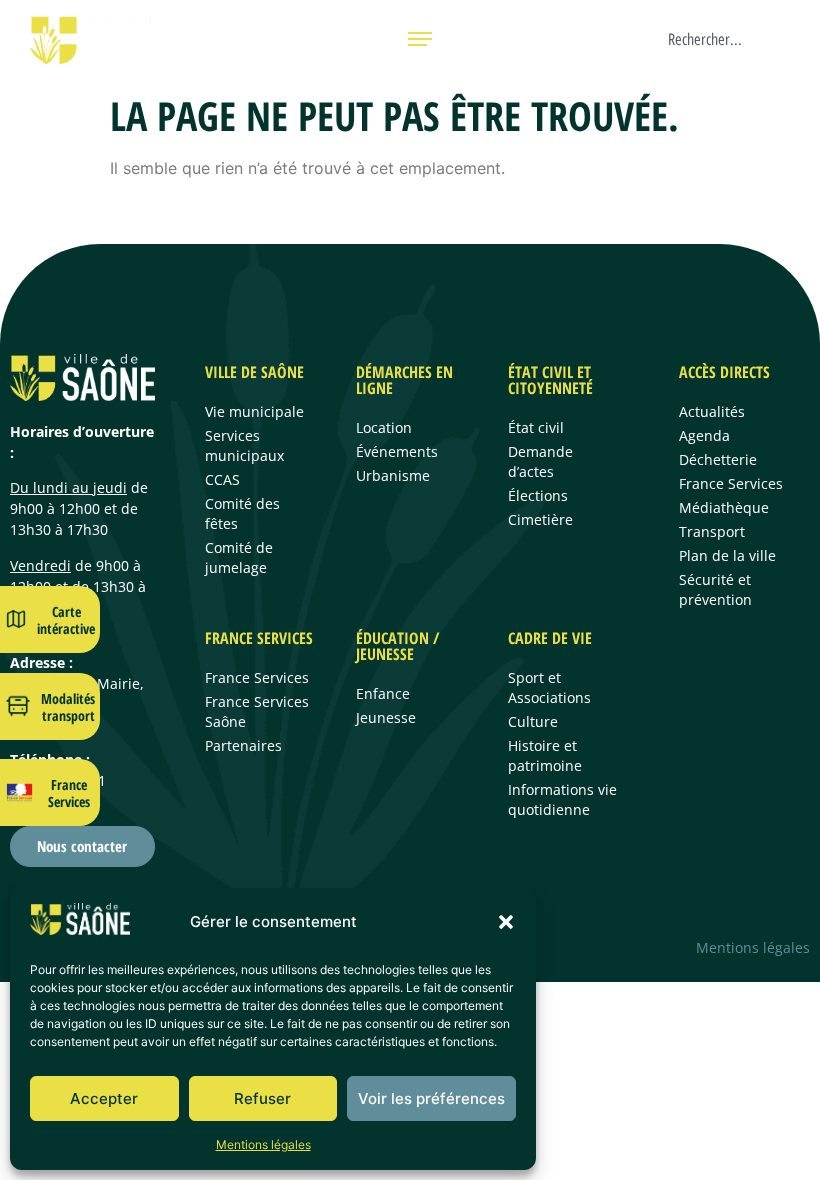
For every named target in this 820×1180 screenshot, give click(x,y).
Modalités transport (68, 707)
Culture (533, 721)
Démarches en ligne (404, 380)
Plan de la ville (727, 555)
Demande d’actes (540, 461)
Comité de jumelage (239, 557)
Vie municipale (254, 411)
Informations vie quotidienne (562, 799)
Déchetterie (718, 459)
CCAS (222, 479)
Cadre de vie (550, 638)
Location (384, 427)
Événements (397, 451)
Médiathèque (724, 507)
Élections (538, 495)
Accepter (104, 1098)
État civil (536, 427)
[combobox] (735, 39)
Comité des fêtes (242, 513)
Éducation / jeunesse (397, 646)
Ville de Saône (254, 372)
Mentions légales (263, 1144)
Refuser (262, 1098)
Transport (712, 531)
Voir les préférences (431, 1098)
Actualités (712, 411)
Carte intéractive (66, 620)
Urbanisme (393, 475)
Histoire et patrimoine (545, 755)
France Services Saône (257, 711)
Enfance (383, 693)
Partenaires (243, 745)
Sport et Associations (549, 687)
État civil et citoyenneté (550, 380)
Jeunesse (386, 717)
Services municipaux (244, 445)
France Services (69, 793)
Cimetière (540, 519)
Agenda (704, 435)
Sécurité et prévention (715, 589)
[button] (506, 922)
